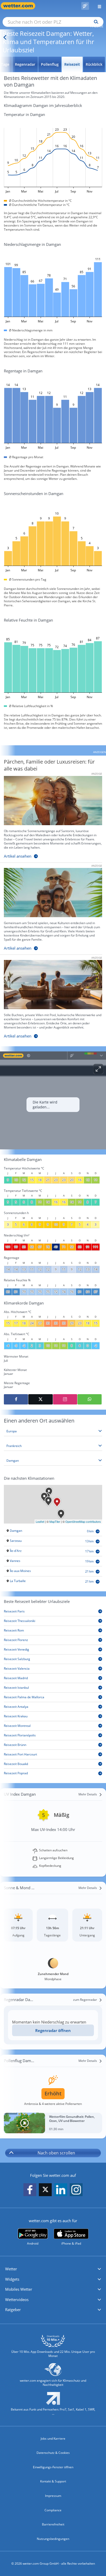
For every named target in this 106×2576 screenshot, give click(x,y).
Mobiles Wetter (19, 2289)
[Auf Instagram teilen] (65, 1399)
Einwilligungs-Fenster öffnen (53, 2467)
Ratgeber (13, 2310)
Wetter (11, 2269)
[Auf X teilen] (40, 1399)
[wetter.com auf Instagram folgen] (76, 2190)
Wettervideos (17, 2299)
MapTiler (55, 1521)
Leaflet (40, 1521)
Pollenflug (50, 64)
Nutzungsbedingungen (53, 2539)
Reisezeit (72, 64)
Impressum (53, 2496)
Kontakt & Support (53, 2481)
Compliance (53, 2510)
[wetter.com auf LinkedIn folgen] (61, 2190)
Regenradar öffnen (53, 2030)
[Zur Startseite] (21, 6)
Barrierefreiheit (53, 2524)
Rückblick (94, 64)
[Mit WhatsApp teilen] (90, 1399)
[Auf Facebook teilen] (16, 1399)
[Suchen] (95, 22)
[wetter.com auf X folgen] (45, 2191)
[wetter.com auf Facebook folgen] (30, 2190)
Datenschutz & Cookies (53, 2453)
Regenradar (25, 64)
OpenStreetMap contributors (83, 1521)
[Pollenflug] (85, 6)
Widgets (12, 2279)
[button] (53, 2269)
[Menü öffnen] (98, 6)
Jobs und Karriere (53, 2439)
